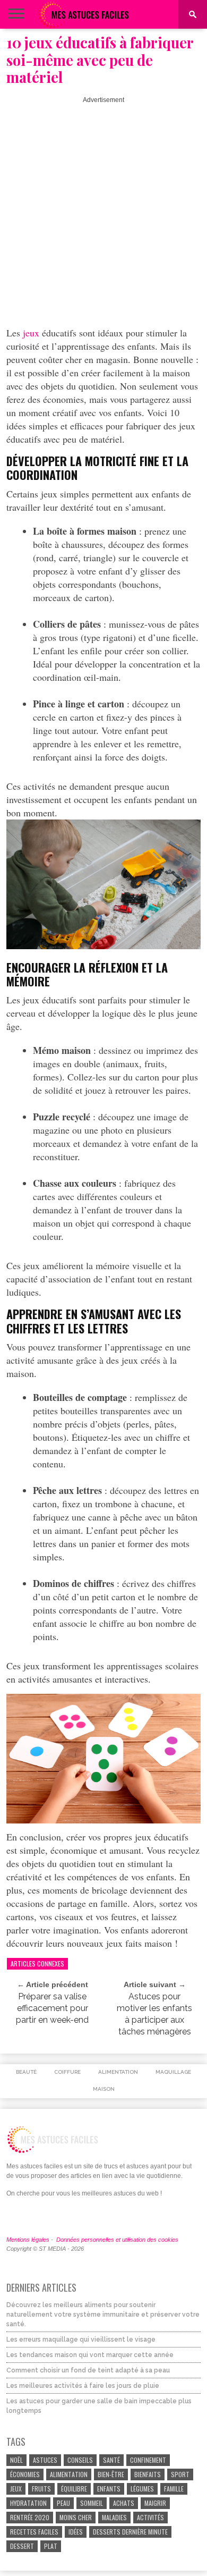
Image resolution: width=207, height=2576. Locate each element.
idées (76, 2532)
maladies (114, 2517)
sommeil (92, 2503)
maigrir (155, 2503)
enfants (109, 2489)
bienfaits (148, 2474)
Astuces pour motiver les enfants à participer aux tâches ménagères (154, 2014)
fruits (41, 2489)
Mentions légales (28, 2240)
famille (174, 2489)
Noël (16, 2460)
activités (150, 2517)
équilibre (74, 2489)
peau (63, 2503)
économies (25, 2474)
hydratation (28, 2503)
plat (51, 2546)
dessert (22, 2546)
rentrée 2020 (30, 2517)
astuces (45, 2460)
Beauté (26, 2072)
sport (180, 2474)
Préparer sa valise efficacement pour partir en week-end (52, 2008)
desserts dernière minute (130, 2532)
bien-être (111, 2474)
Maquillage (173, 2072)
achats (124, 2503)
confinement (148, 2460)
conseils (80, 2460)
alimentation (69, 2474)
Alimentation (118, 2072)
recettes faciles (34, 2532)
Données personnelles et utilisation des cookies (117, 2240)
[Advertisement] (103, 207)
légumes (142, 2489)
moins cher (76, 2517)
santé (111, 2460)
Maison (104, 2089)
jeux (31, 333)
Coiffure (67, 2072)
